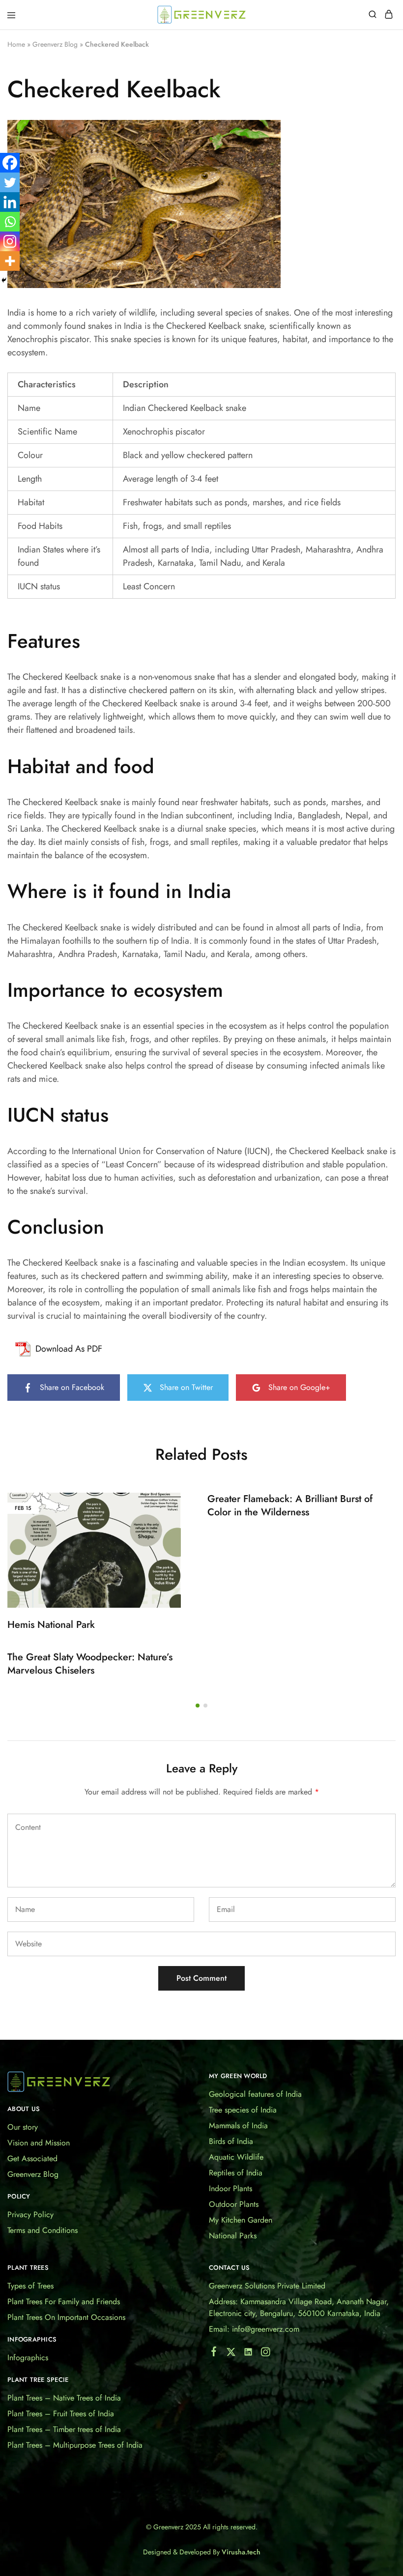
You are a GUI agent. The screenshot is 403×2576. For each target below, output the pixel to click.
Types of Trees (30, 2286)
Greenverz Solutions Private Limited (267, 2286)
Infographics (28, 2358)
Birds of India (231, 2141)
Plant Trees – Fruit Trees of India (61, 2414)
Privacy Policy (30, 2214)
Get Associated (32, 2158)
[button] (198, 1706)
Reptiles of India (236, 2173)
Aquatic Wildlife (236, 2157)
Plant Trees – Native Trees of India (64, 2398)
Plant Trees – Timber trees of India (64, 2429)
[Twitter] (10, 182)
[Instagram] (10, 241)
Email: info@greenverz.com (254, 2329)
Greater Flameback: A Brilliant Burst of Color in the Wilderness (290, 1505)
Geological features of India (255, 2094)
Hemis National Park (51, 1625)
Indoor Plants (230, 2188)
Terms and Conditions (43, 2230)
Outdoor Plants (234, 2204)
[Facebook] (10, 163)
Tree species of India (243, 2110)
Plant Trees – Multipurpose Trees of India (75, 2445)
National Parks (233, 2236)
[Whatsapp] (10, 222)
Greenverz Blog (55, 44)
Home (16, 44)
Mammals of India (238, 2126)
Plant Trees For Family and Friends (64, 2301)
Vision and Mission (39, 2143)
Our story (23, 2127)
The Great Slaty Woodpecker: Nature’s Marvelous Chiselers (90, 1664)
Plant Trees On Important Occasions (66, 2317)
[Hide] (4, 280)
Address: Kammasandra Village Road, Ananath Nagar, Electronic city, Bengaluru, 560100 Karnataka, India (299, 2307)
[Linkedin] (10, 202)
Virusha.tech (241, 2552)
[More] (10, 261)
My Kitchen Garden (241, 2220)
